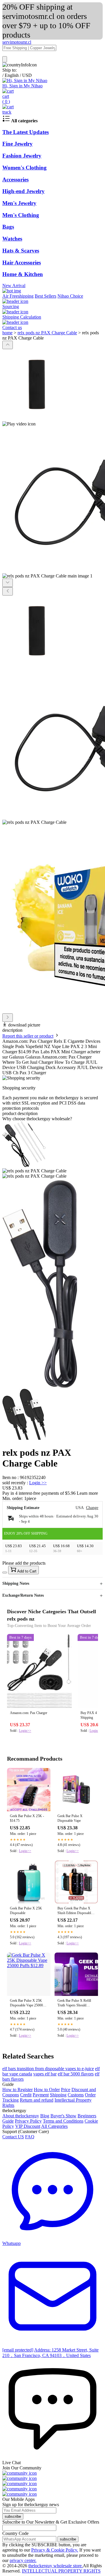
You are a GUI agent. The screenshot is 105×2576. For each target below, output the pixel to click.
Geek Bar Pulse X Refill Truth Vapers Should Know (74, 2003)
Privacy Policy (28, 2121)
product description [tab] (20, 1113)
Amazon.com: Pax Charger (29, 1713)
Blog (45, 2116)
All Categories (54, 2126)
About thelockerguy (21, 2116)
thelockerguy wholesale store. (56, 2566)
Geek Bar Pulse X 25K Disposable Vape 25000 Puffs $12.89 (26, 2003)
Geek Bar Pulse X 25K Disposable (26, 1911)
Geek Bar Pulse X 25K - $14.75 (27, 1818)
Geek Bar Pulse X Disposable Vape (70, 1818)
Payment (41, 2095)
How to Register (17, 2090)
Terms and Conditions (63, 2121)
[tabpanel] (52, 1281)
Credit (26, 2095)
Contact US (13, 2137)
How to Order (47, 2090)
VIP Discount (28, 2126)
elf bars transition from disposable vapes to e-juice (48, 2069)
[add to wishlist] (5, 1573)
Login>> (25, 1731)
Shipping (58, 2095)
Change (92, 1508)
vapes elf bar (45, 2074)
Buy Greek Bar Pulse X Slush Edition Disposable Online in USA (75, 1911)
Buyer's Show (63, 2116)
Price (66, 2090)
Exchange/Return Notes (23, 1595)
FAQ (30, 2137)
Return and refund (37, 2100)
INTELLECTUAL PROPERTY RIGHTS (61, 2571)
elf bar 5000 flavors (76, 2074)
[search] (5, 59)
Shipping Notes (16, 1583)
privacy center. (23, 2560)
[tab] (52, 1119)
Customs (76, 2095)
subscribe (13, 2516)
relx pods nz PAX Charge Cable (47, 333)
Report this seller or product (28, 1036)
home (7, 333)
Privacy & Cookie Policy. (55, 2550)
